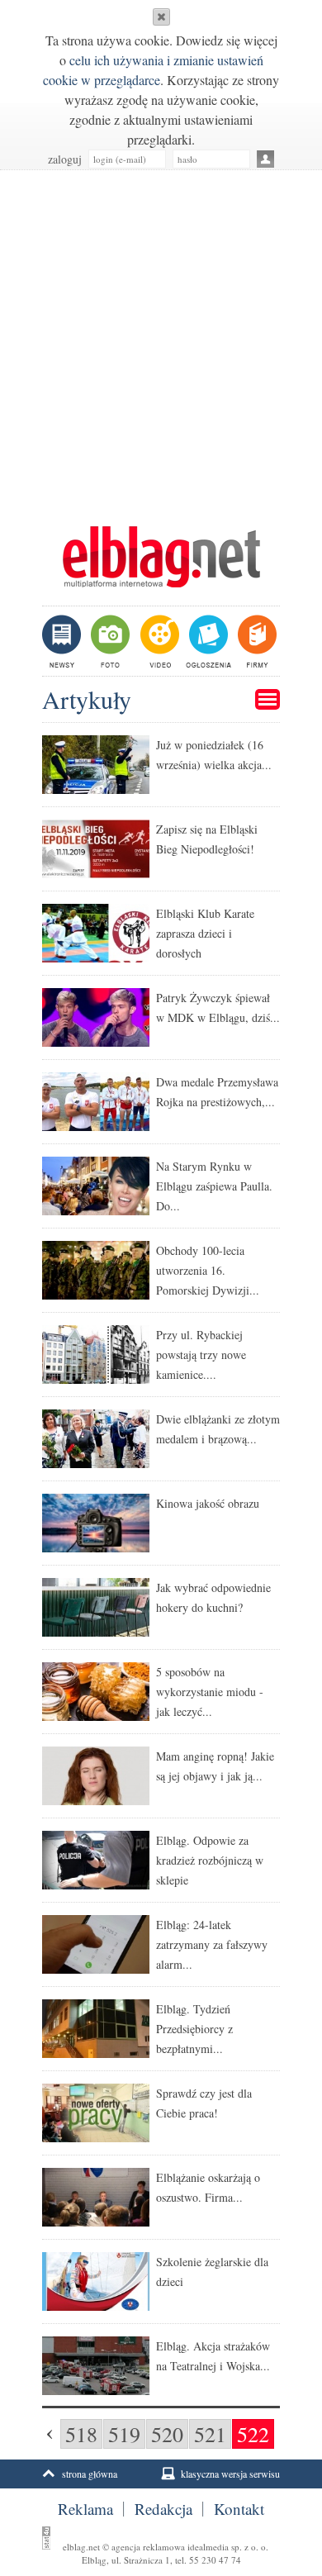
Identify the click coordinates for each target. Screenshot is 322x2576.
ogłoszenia (207, 641)
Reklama (85, 2509)
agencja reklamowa (148, 2547)
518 (81, 2434)
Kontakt (239, 2509)
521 (210, 2434)
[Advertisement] (161, 340)
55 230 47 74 (215, 2560)
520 (167, 2434)
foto (109, 641)
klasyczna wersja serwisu (230, 2474)
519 (124, 2434)
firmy (256, 641)
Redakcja (163, 2509)
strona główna (90, 2474)
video (158, 641)
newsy (64, 641)
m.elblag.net (161, 557)
